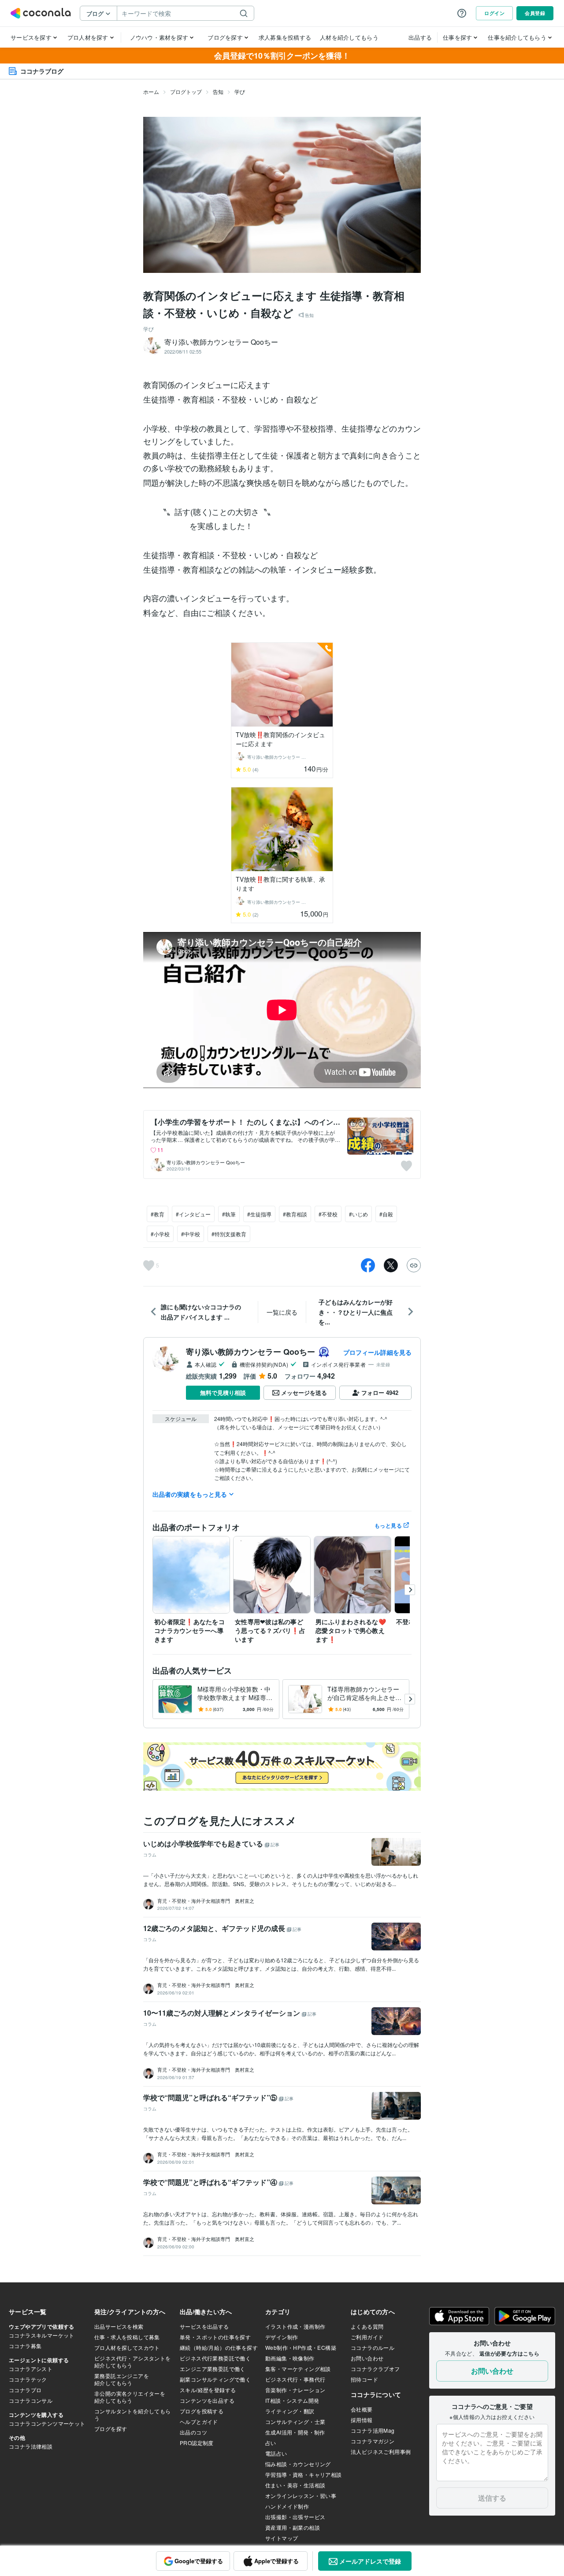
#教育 (158, 1214)
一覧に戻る (282, 1312)
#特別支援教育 (229, 1234)
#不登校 (328, 1214)
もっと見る (388, 1525)
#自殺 (386, 1214)
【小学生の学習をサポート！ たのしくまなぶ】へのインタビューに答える (242, 1126)
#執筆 (229, 1214)
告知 (218, 91)
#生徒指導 (259, 1214)
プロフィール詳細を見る (377, 1352)
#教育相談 (295, 1214)
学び (240, 91)
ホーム (151, 91)
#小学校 (160, 1234)
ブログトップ (186, 91)
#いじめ (358, 1214)
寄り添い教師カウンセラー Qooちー (206, 1162)
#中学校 (191, 1234)
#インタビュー (193, 1214)
